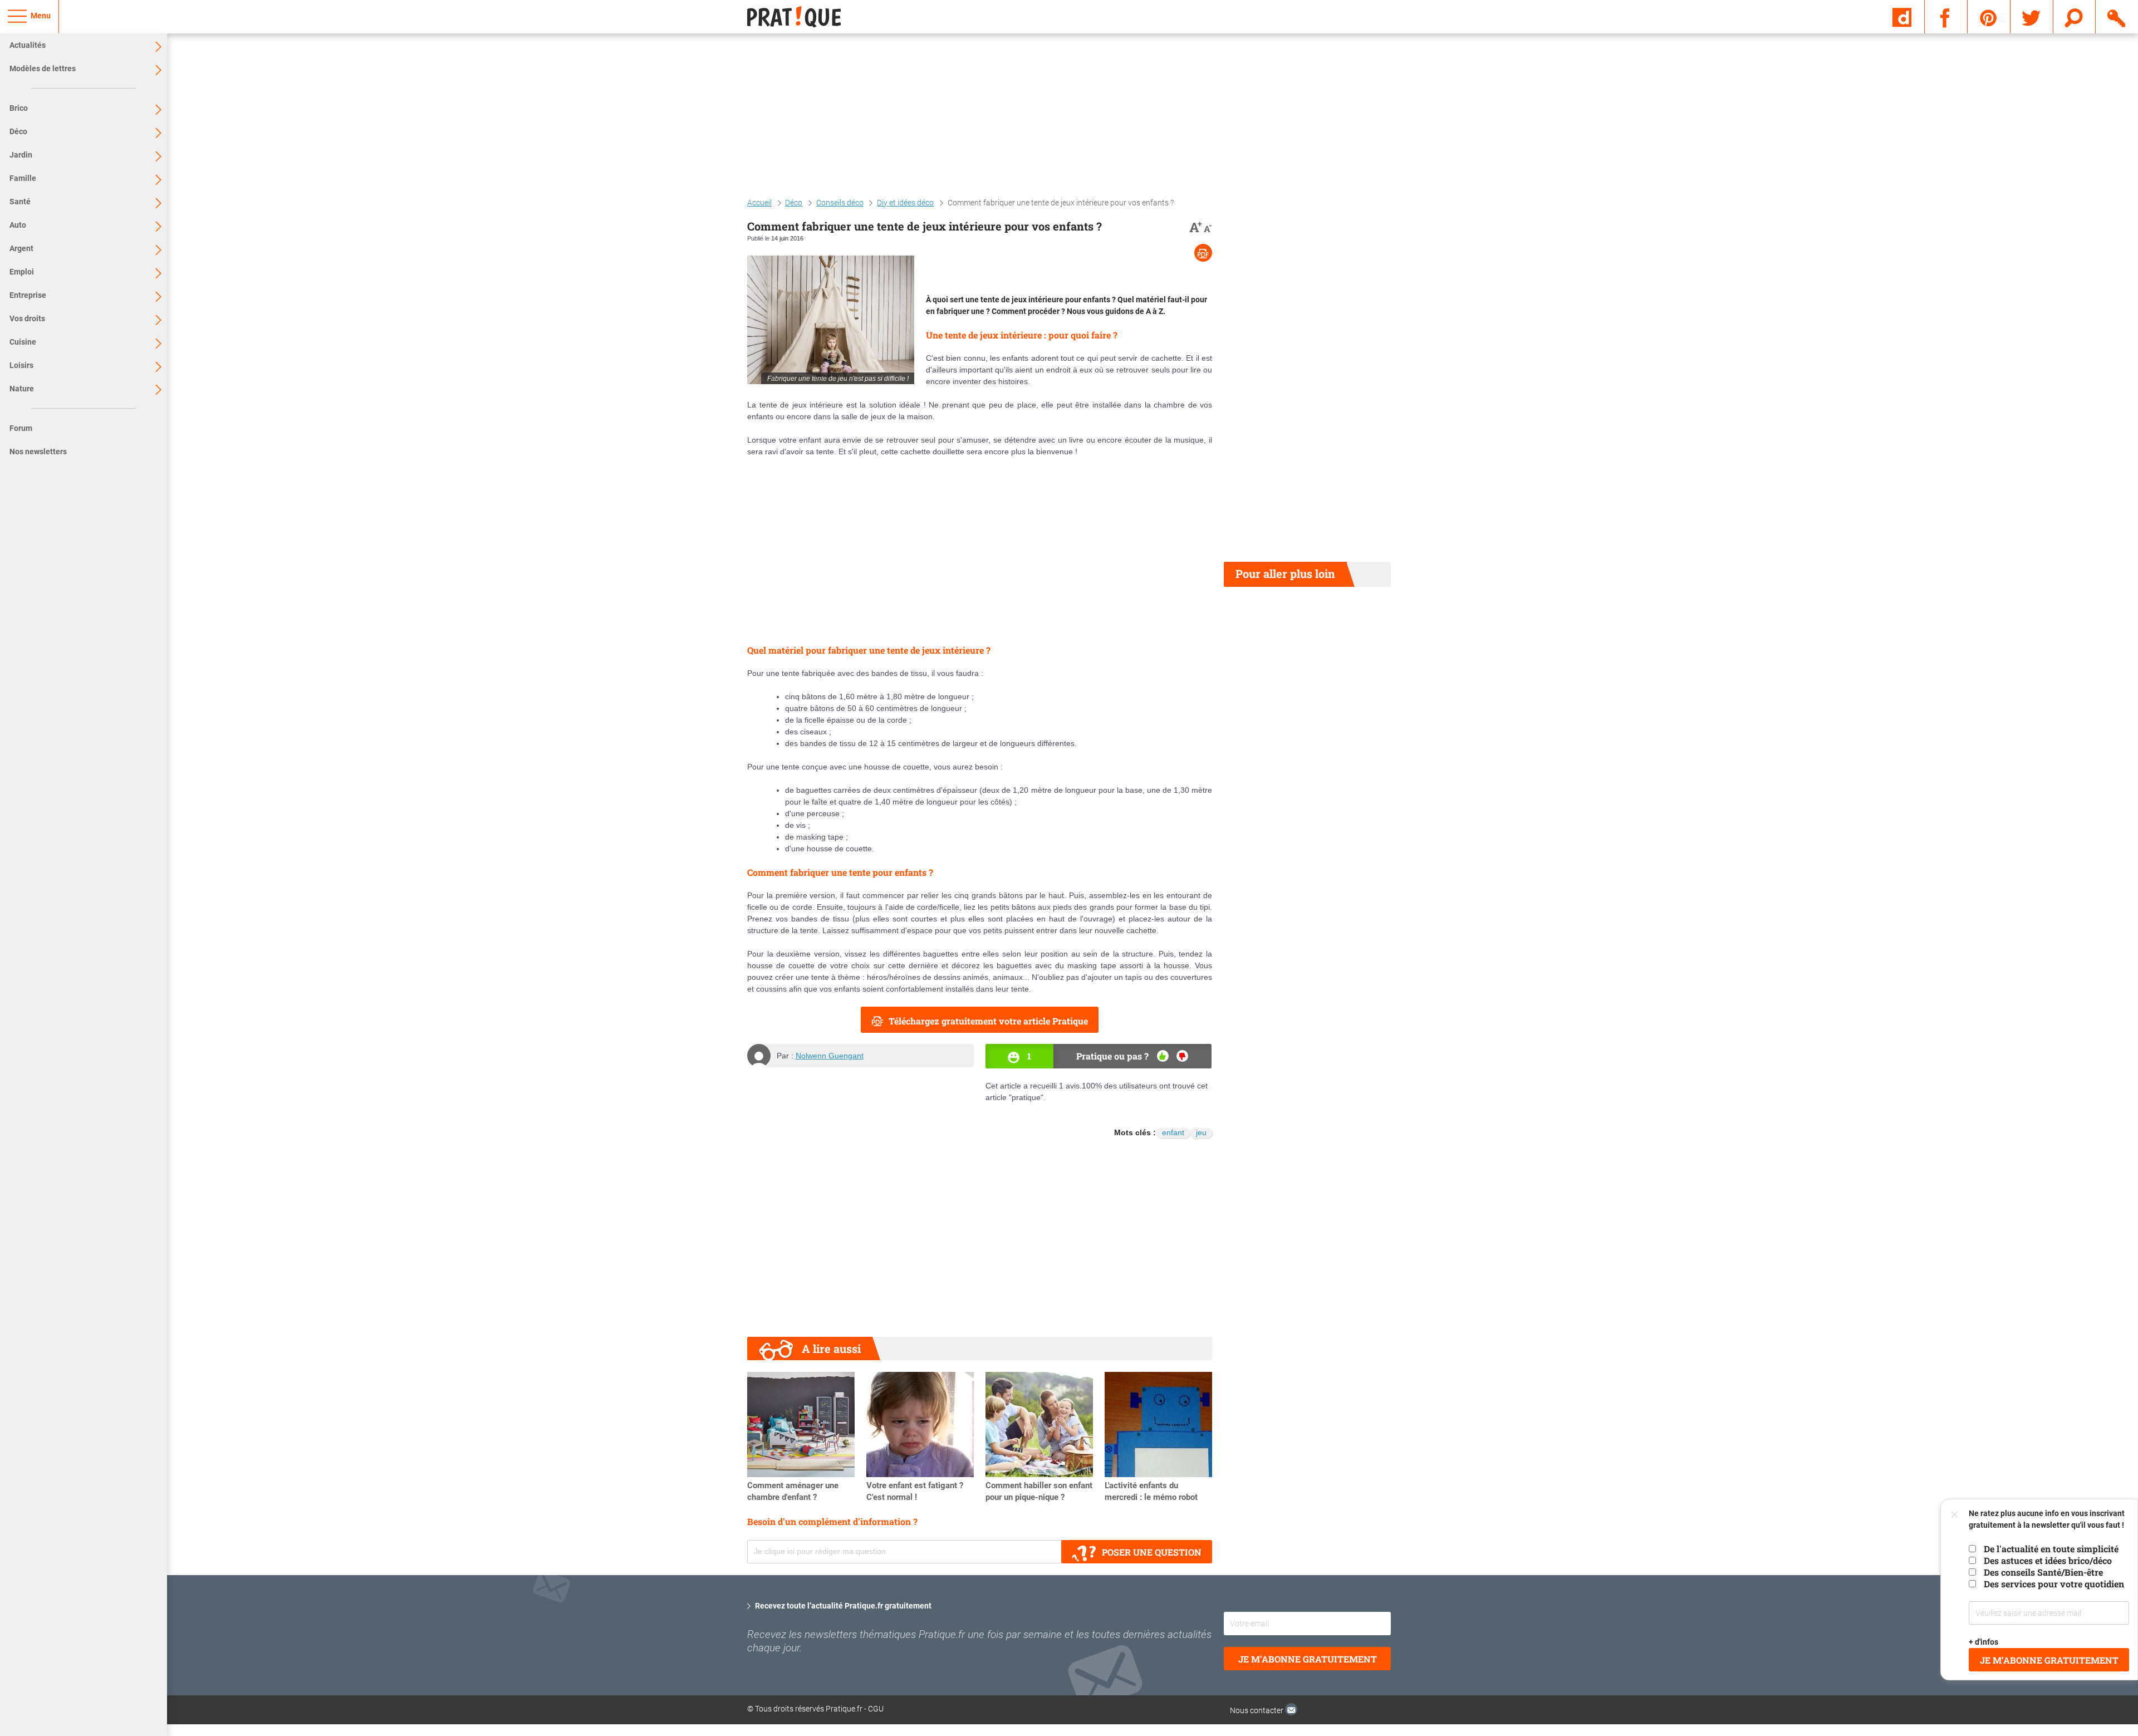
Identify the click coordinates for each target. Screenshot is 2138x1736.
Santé (20, 202)
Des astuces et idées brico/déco (2048, 1560)
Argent (21, 248)
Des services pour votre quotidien (2054, 1584)
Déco (18, 131)
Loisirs (21, 365)
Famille (23, 178)
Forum (21, 428)
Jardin (21, 155)
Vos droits (27, 318)
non (1182, 1056)
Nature (22, 389)
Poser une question (1152, 1552)
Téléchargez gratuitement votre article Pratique (988, 1021)
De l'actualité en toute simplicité (2051, 1549)
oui (1163, 1056)
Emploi (22, 272)
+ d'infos (1984, 1642)
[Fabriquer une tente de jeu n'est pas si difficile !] (831, 320)
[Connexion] (2117, 16)
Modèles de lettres (43, 68)
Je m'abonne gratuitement (1308, 1659)
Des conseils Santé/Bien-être (2043, 1572)
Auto (18, 225)
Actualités (28, 45)
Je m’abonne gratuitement (2049, 1660)
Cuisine (23, 342)
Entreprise (28, 295)
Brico (19, 108)
